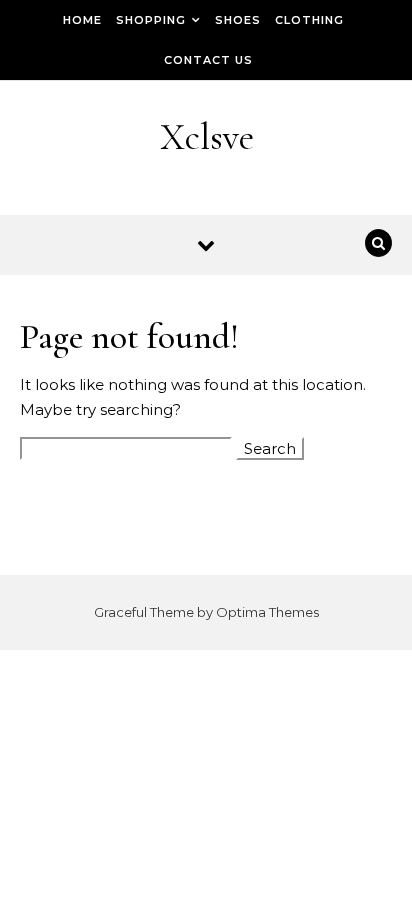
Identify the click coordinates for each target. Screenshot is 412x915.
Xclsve (207, 137)
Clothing (309, 20)
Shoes (238, 20)
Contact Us (208, 60)
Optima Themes (267, 612)
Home (82, 20)
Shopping (151, 20)
